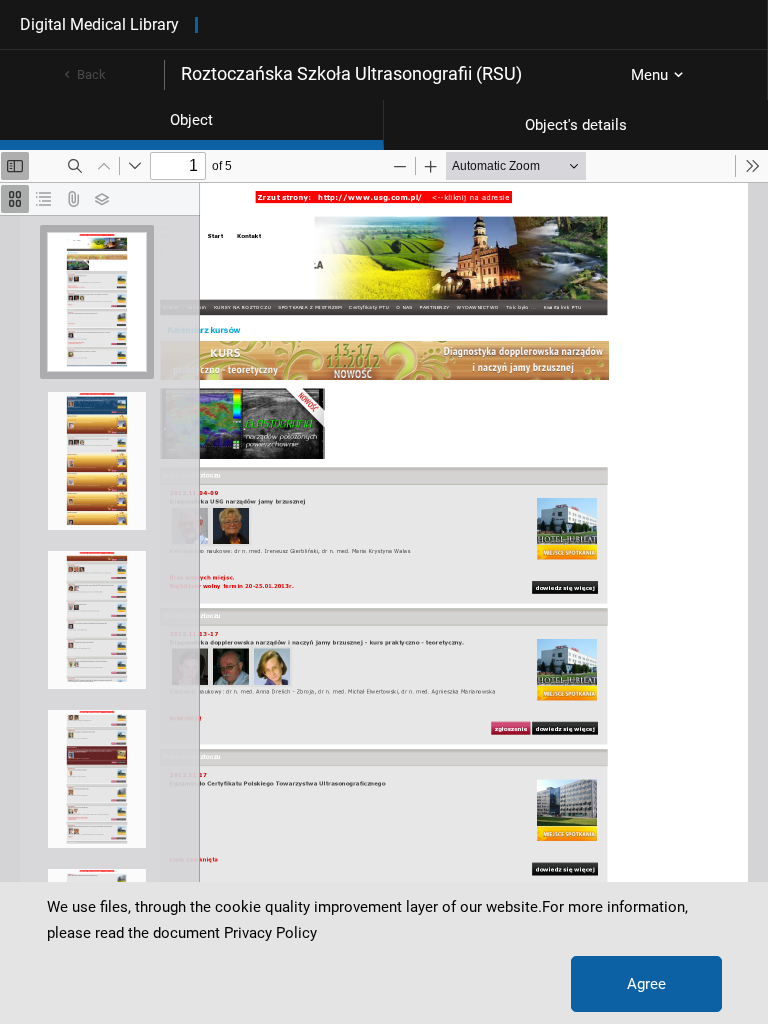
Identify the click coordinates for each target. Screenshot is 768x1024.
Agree (646, 984)
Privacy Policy (270, 933)
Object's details (576, 125)
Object (191, 120)
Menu (649, 75)
